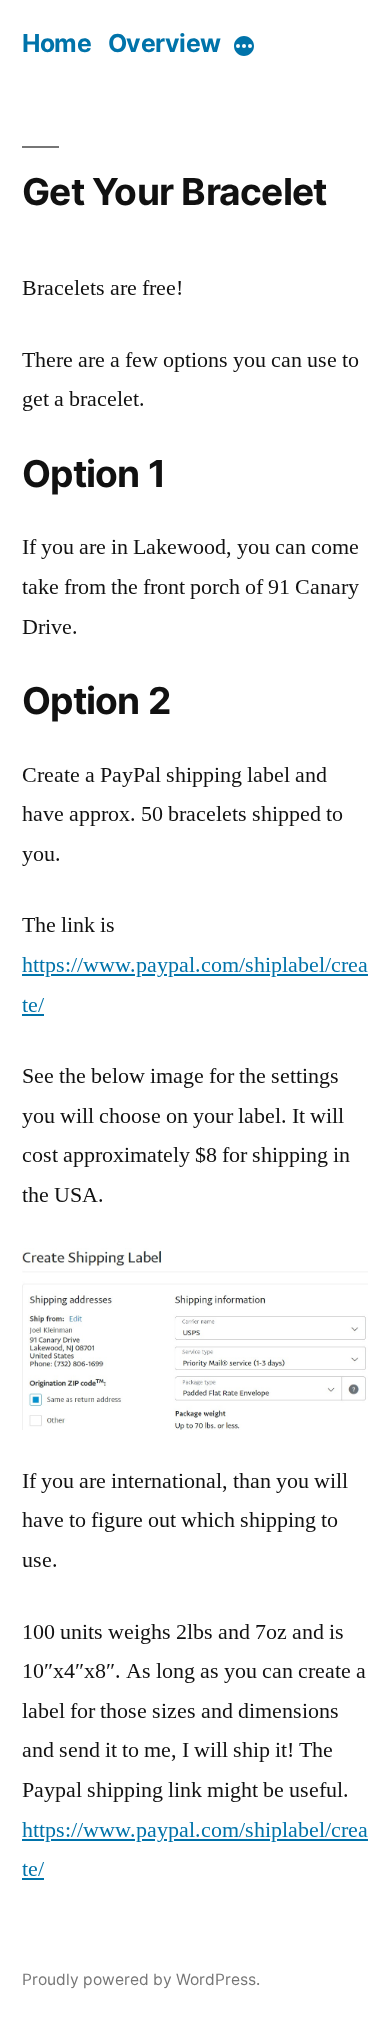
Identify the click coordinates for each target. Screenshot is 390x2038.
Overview (164, 43)
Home (56, 43)
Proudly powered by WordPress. (141, 1979)
